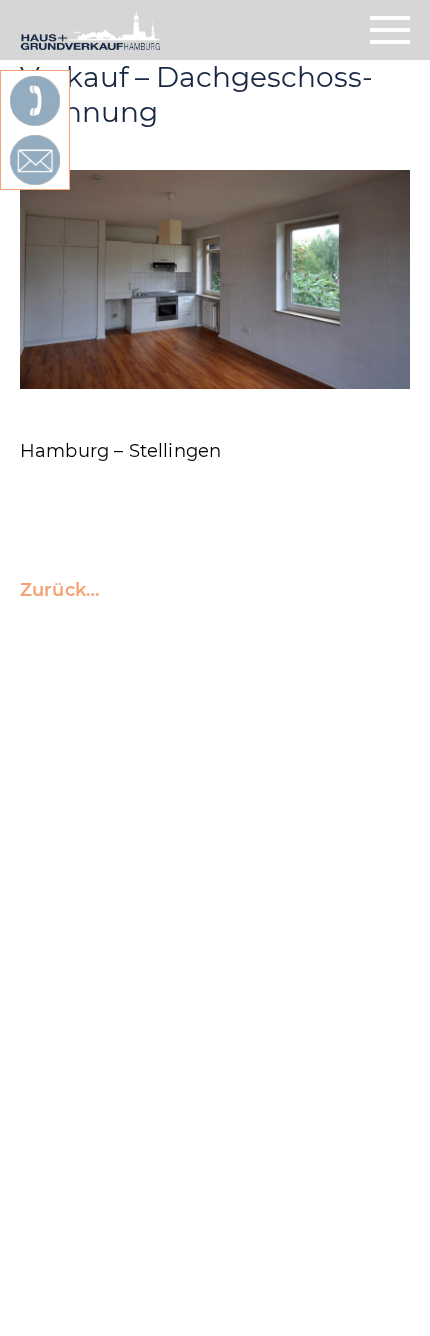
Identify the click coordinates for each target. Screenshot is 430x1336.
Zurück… (59, 590)
